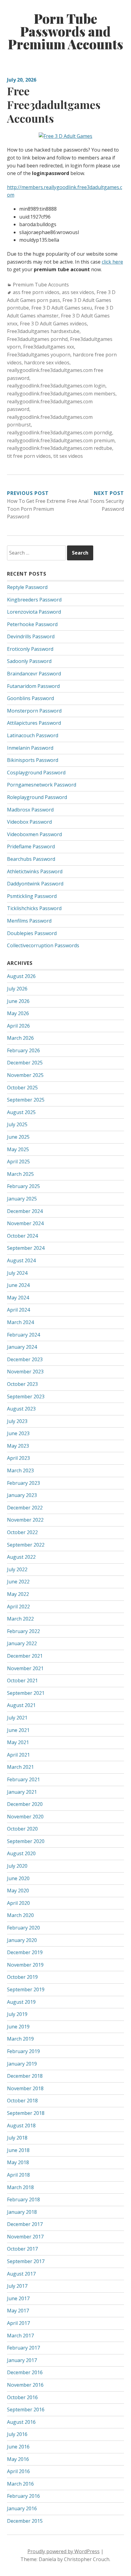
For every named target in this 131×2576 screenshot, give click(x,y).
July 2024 (17, 1273)
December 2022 (25, 1508)
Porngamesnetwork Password (42, 785)
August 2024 (21, 1260)
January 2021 (22, 1792)
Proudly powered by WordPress (64, 2551)
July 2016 (17, 2434)
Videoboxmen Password (34, 834)
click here (112, 262)
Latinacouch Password (33, 735)
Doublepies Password (32, 933)
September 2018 (26, 2113)
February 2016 (23, 2496)
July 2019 (17, 2014)
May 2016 (18, 2459)
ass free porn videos (36, 292)
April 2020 (18, 1903)
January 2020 (22, 1940)
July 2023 (17, 1421)
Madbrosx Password (30, 810)
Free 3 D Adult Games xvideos (53, 324)
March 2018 (20, 2187)
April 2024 (18, 1310)
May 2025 (18, 1149)
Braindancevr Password (34, 674)
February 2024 (23, 1335)
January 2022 (22, 1643)
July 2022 (17, 1569)
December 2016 (25, 2372)
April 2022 (18, 1607)
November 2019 (25, 1965)
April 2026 (18, 1026)
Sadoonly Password (29, 661)
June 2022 (18, 1582)
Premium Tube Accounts (41, 285)
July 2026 (17, 989)
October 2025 (22, 1088)
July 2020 (17, 1866)
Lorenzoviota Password (34, 612)
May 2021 (18, 1742)
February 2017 (23, 2348)
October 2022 (22, 1532)
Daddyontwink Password (35, 884)
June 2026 (18, 1001)
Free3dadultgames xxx (49, 347)
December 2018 (25, 2076)
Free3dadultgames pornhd (37, 339)
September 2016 (26, 2410)
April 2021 (18, 1755)
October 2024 (22, 1236)
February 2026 (23, 1050)
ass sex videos (78, 292)
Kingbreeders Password (34, 600)
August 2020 (21, 1853)
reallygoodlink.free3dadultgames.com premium (61, 440)
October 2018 (22, 2101)
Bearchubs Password (31, 859)
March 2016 (20, 2484)
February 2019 (23, 2051)
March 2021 (20, 1767)
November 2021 (25, 1668)
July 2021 (17, 1718)
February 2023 (23, 1483)
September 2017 (26, 2261)
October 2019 (22, 1977)
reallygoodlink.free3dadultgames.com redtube (60, 448)
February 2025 (23, 1186)
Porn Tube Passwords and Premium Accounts (65, 31)
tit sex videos (68, 456)
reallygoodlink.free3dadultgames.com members (61, 394)
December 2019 (25, 1952)
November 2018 (25, 2088)
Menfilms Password (29, 921)
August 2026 (21, 976)
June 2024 (18, 1285)
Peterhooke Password (32, 624)
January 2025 (22, 1199)
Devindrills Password (31, 636)
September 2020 (26, 1841)
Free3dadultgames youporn (39, 355)
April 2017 (18, 2323)
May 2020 (18, 1891)
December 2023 (25, 1359)
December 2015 (25, 2521)
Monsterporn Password (34, 711)
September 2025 (26, 1100)
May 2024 (18, 1298)
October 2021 (22, 1681)
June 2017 (18, 2298)
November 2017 (25, 2237)
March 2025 (20, 1174)
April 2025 (18, 1162)
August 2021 (21, 1705)
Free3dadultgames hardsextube (43, 331)
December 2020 (25, 1804)
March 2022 (20, 1619)
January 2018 (22, 2212)
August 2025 (21, 1112)
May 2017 (18, 2311)
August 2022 (21, 1557)
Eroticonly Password (30, 649)
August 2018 (21, 2126)
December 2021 (25, 1656)
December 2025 (25, 1063)
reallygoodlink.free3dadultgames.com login (56, 386)
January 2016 (22, 2508)
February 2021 (23, 1779)
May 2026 (18, 1013)
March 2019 (20, 2039)
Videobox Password (29, 822)
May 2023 (18, 1446)
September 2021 (26, 1693)
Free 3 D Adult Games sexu (62, 308)
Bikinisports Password (33, 760)
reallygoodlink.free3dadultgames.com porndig (60, 433)
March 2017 (20, 2336)
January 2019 (22, 2064)
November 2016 (25, 2385)
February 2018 (23, 2199)
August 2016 (21, 2422)
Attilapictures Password (34, 723)
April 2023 (18, 1458)
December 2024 (25, 1211)
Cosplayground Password (36, 773)
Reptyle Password (27, 587)
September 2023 (26, 1397)
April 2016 (18, 2471)
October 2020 (22, 1829)
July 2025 (17, 1124)
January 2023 (22, 1495)
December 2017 (25, 2224)
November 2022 (25, 1520)
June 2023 (18, 1433)
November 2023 (25, 1372)
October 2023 (22, 1384)
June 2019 (18, 2027)
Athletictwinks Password (35, 871)
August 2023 (21, 1409)
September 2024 (26, 1248)
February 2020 (23, 1928)
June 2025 (18, 1137)
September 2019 (26, 1989)
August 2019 (21, 2002)
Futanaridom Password (33, 686)
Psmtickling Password (32, 896)
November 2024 (25, 1223)
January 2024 (22, 1347)
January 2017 (22, 2360)
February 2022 (23, 1631)
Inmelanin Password (30, 748)
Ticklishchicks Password (34, 908)
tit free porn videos (29, 456)
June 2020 (18, 1878)
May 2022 (18, 1594)
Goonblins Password (30, 698)
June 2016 (18, 2447)
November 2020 (25, 1817)
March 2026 (20, 1038)
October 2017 (22, 2249)
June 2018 (18, 2150)
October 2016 (22, 2397)
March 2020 (20, 1915)
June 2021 (18, 1730)
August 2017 (21, 2274)
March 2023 (20, 1470)
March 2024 (20, 1322)
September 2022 (26, 1545)
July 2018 (17, 2138)
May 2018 (18, 2162)
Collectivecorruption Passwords (43, 945)
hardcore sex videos (47, 363)
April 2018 (18, 2175)
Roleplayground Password (37, 797)
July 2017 (17, 2286)
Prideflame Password (31, 846)
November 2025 (25, 1075)
